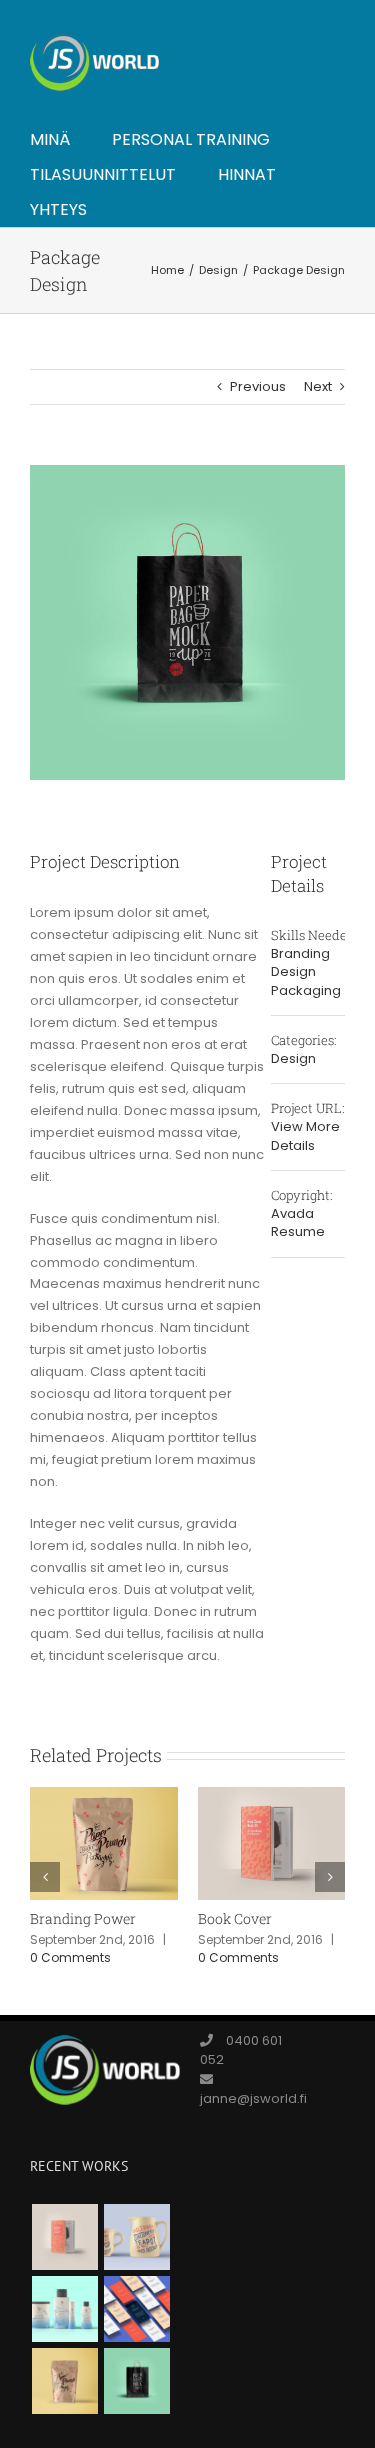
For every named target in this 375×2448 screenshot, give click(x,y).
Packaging (306, 990)
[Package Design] (136, 2381)
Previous (258, 386)
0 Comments (70, 1957)
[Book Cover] (64, 2237)
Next (318, 386)
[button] (45, 1877)
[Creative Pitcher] (136, 2237)
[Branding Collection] (64, 2309)
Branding (300, 953)
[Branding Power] (64, 2381)
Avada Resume (298, 1223)
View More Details (305, 1136)
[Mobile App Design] (136, 2309)
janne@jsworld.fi (253, 2098)
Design (293, 971)
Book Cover (235, 1918)
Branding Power (83, 1918)
